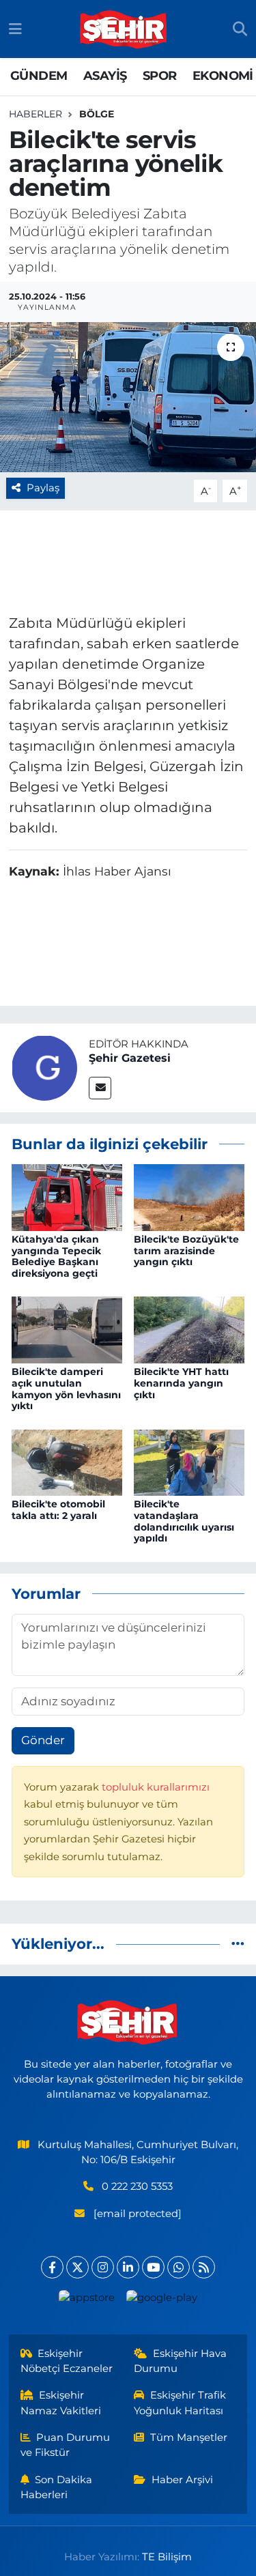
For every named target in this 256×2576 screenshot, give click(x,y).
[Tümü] (238, 1943)
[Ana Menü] (15, 29)
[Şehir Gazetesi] (44, 1067)
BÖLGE (97, 114)
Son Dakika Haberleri (57, 2487)
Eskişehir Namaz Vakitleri (61, 2403)
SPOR (160, 76)
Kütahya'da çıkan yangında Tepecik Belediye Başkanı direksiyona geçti (56, 1256)
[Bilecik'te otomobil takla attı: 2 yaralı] (67, 1462)
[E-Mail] (100, 1088)
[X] (77, 2267)
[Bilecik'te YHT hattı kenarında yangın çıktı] (189, 1329)
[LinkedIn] (128, 2267)
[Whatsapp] (179, 2267)
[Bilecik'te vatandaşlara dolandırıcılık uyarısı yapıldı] (189, 1462)
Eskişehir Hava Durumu (180, 2361)
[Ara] (240, 29)
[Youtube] (153, 2267)
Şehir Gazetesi (130, 1058)
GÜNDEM (39, 76)
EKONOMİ (223, 76)
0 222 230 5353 (137, 2186)
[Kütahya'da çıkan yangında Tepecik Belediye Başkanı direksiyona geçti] (67, 1196)
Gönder (43, 1740)
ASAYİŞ (105, 76)
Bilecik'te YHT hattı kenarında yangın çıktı (181, 1383)
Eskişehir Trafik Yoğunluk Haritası (180, 2403)
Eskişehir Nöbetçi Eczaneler (67, 2361)
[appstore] (87, 2301)
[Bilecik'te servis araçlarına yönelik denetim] (128, 397)
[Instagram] (103, 2267)
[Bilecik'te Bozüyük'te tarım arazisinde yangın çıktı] (189, 1196)
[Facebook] (52, 2267)
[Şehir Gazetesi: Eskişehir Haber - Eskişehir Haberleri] (124, 29)
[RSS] (204, 2267)
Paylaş (43, 488)
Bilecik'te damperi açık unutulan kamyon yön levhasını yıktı (66, 1389)
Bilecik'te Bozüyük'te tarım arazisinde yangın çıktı (186, 1251)
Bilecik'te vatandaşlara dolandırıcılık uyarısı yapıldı (184, 1521)
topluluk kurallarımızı (156, 1787)
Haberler (35, 114)
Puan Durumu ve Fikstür (66, 2445)
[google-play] (162, 2301)
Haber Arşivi (182, 2480)
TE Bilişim (167, 2557)
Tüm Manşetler (189, 2437)
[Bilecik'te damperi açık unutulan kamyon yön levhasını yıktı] (67, 1329)
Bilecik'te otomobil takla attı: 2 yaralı (58, 1510)
